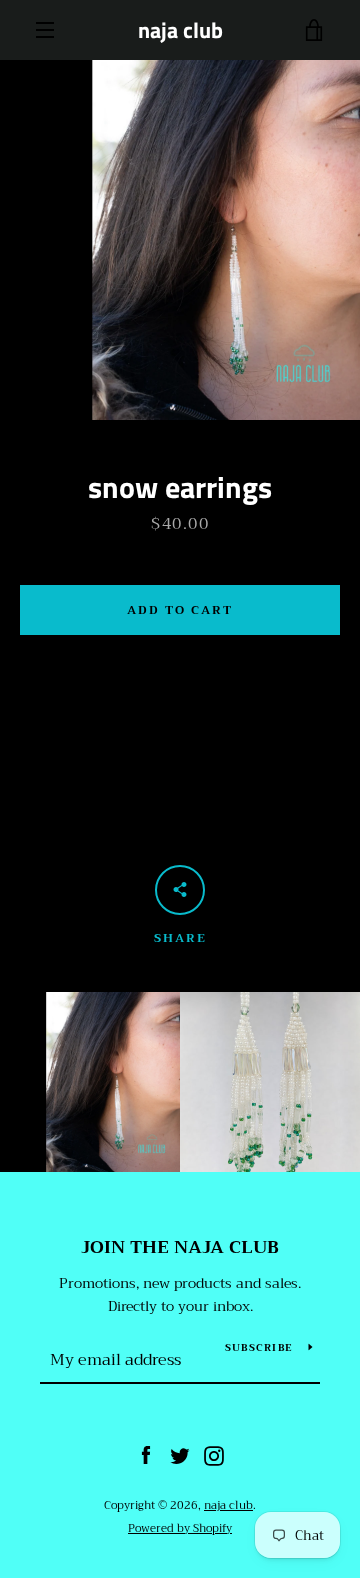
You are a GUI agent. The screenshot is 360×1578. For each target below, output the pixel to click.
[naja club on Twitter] (180, 1455)
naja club (180, 30)
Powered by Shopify (180, 1528)
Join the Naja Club (180, 1247)
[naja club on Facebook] (146, 1455)
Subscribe (259, 1347)
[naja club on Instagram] (214, 1455)
